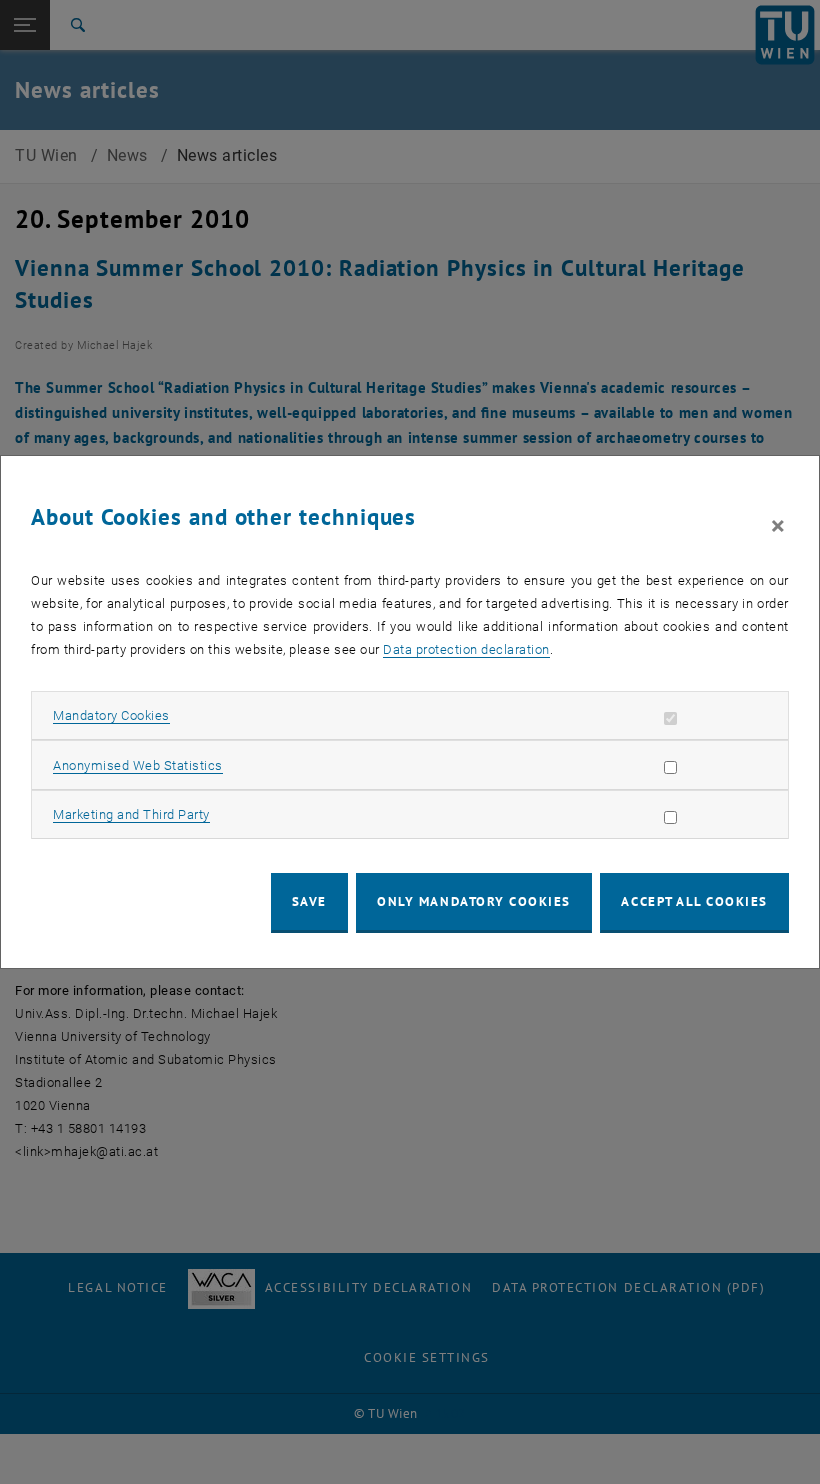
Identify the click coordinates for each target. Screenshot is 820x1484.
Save (309, 901)
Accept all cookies (694, 901)
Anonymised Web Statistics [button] (138, 765)
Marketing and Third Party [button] (131, 814)
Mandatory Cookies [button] (111, 715)
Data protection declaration (466, 649)
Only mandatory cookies (474, 901)
